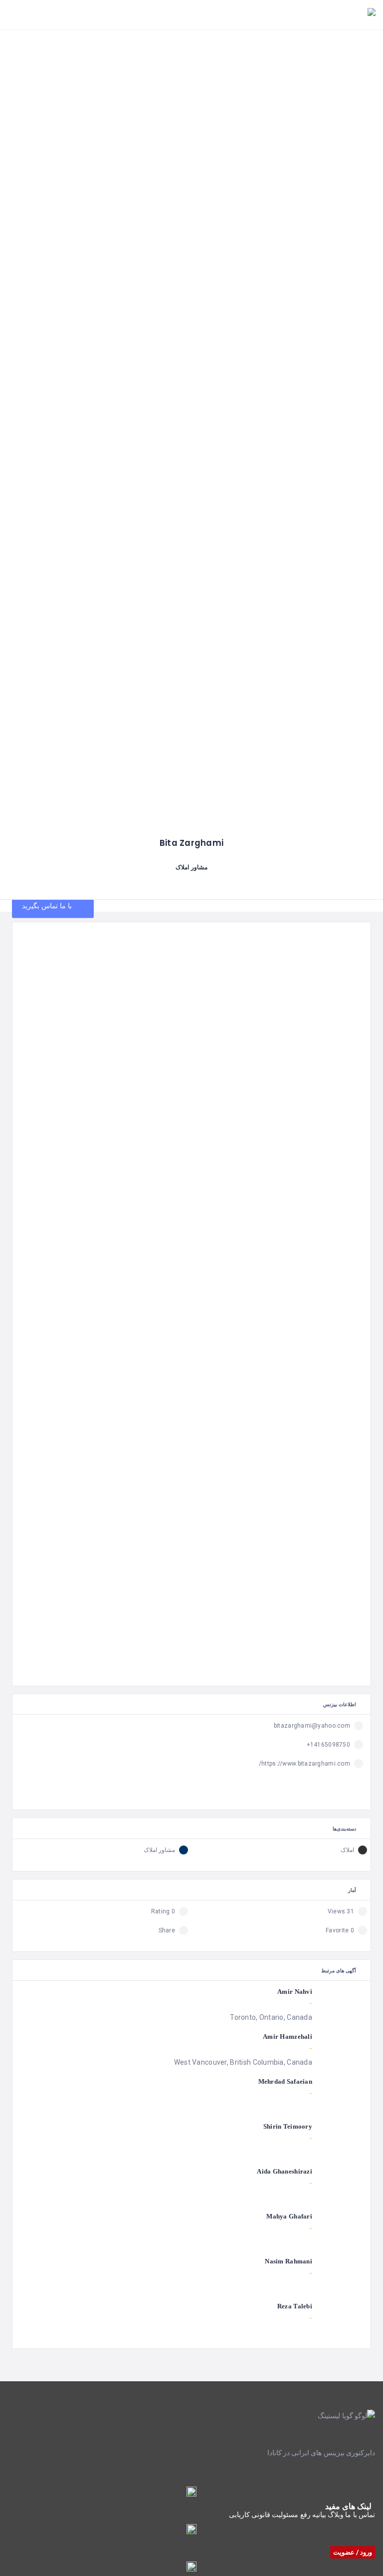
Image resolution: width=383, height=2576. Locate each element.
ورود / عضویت (353, 2552)
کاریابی (239, 2515)
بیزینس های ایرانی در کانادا (306, 2453)
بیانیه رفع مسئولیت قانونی (289, 2515)
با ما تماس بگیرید (48, 906)
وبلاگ (336, 2515)
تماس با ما (360, 2515)
